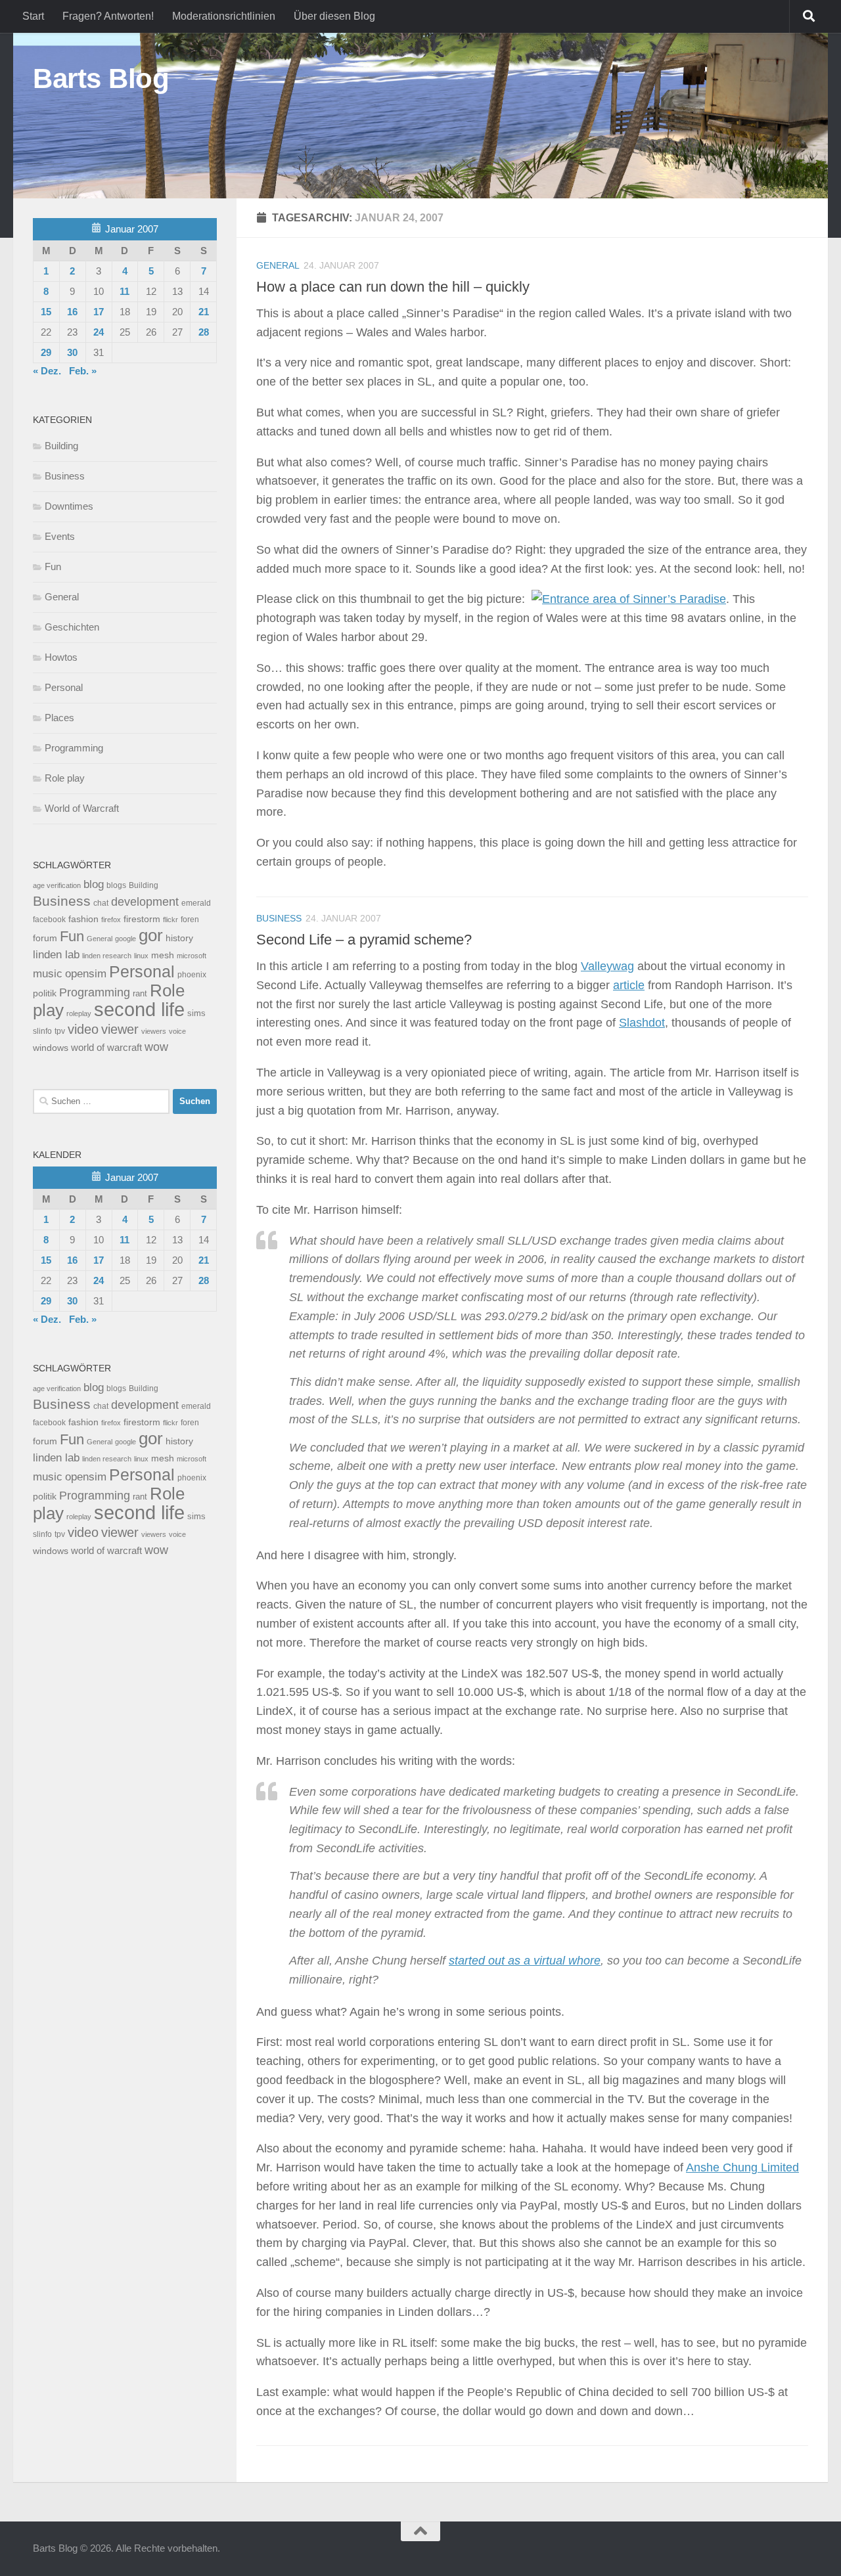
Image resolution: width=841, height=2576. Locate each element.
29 (46, 352)
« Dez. (47, 371)
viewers (154, 1031)
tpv (60, 1031)
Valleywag (607, 966)
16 (72, 312)
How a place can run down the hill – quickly (393, 287)
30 (72, 352)
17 (99, 312)
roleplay (79, 1013)
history (179, 938)
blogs (116, 885)
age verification (57, 885)
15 (46, 312)
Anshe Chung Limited (742, 2167)
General (278, 265)
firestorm (142, 919)
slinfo (42, 1031)
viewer (120, 1029)
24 (99, 332)
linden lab (56, 954)
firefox (111, 920)
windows (51, 1048)
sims (196, 1013)
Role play (65, 778)
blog (94, 884)
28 (204, 332)
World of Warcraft (82, 808)
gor (151, 935)
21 (204, 312)
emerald (196, 903)
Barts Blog (101, 78)
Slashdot (642, 1023)
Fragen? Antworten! (108, 16)
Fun (53, 566)
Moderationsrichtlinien (224, 16)
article (629, 985)
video (83, 1029)
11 (125, 291)
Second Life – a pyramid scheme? (364, 940)
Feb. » (83, 371)
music (48, 974)
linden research (107, 956)
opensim (86, 973)
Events (60, 536)
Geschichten (72, 627)
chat (101, 903)
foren (190, 920)
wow (156, 1047)
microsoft (192, 956)
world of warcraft (106, 1047)
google (125, 939)
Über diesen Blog (334, 16)
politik (45, 993)
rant (140, 994)
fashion (83, 919)
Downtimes (69, 506)
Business (279, 918)
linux (141, 956)
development (145, 901)
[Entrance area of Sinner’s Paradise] (629, 599)
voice (177, 1031)
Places (59, 718)
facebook (49, 920)
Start (33, 16)
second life (139, 1009)
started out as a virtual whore (525, 1961)
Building (61, 446)
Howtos (61, 657)
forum (45, 938)
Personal (64, 687)
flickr (170, 920)
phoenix (192, 975)
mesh (163, 955)
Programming (74, 748)
